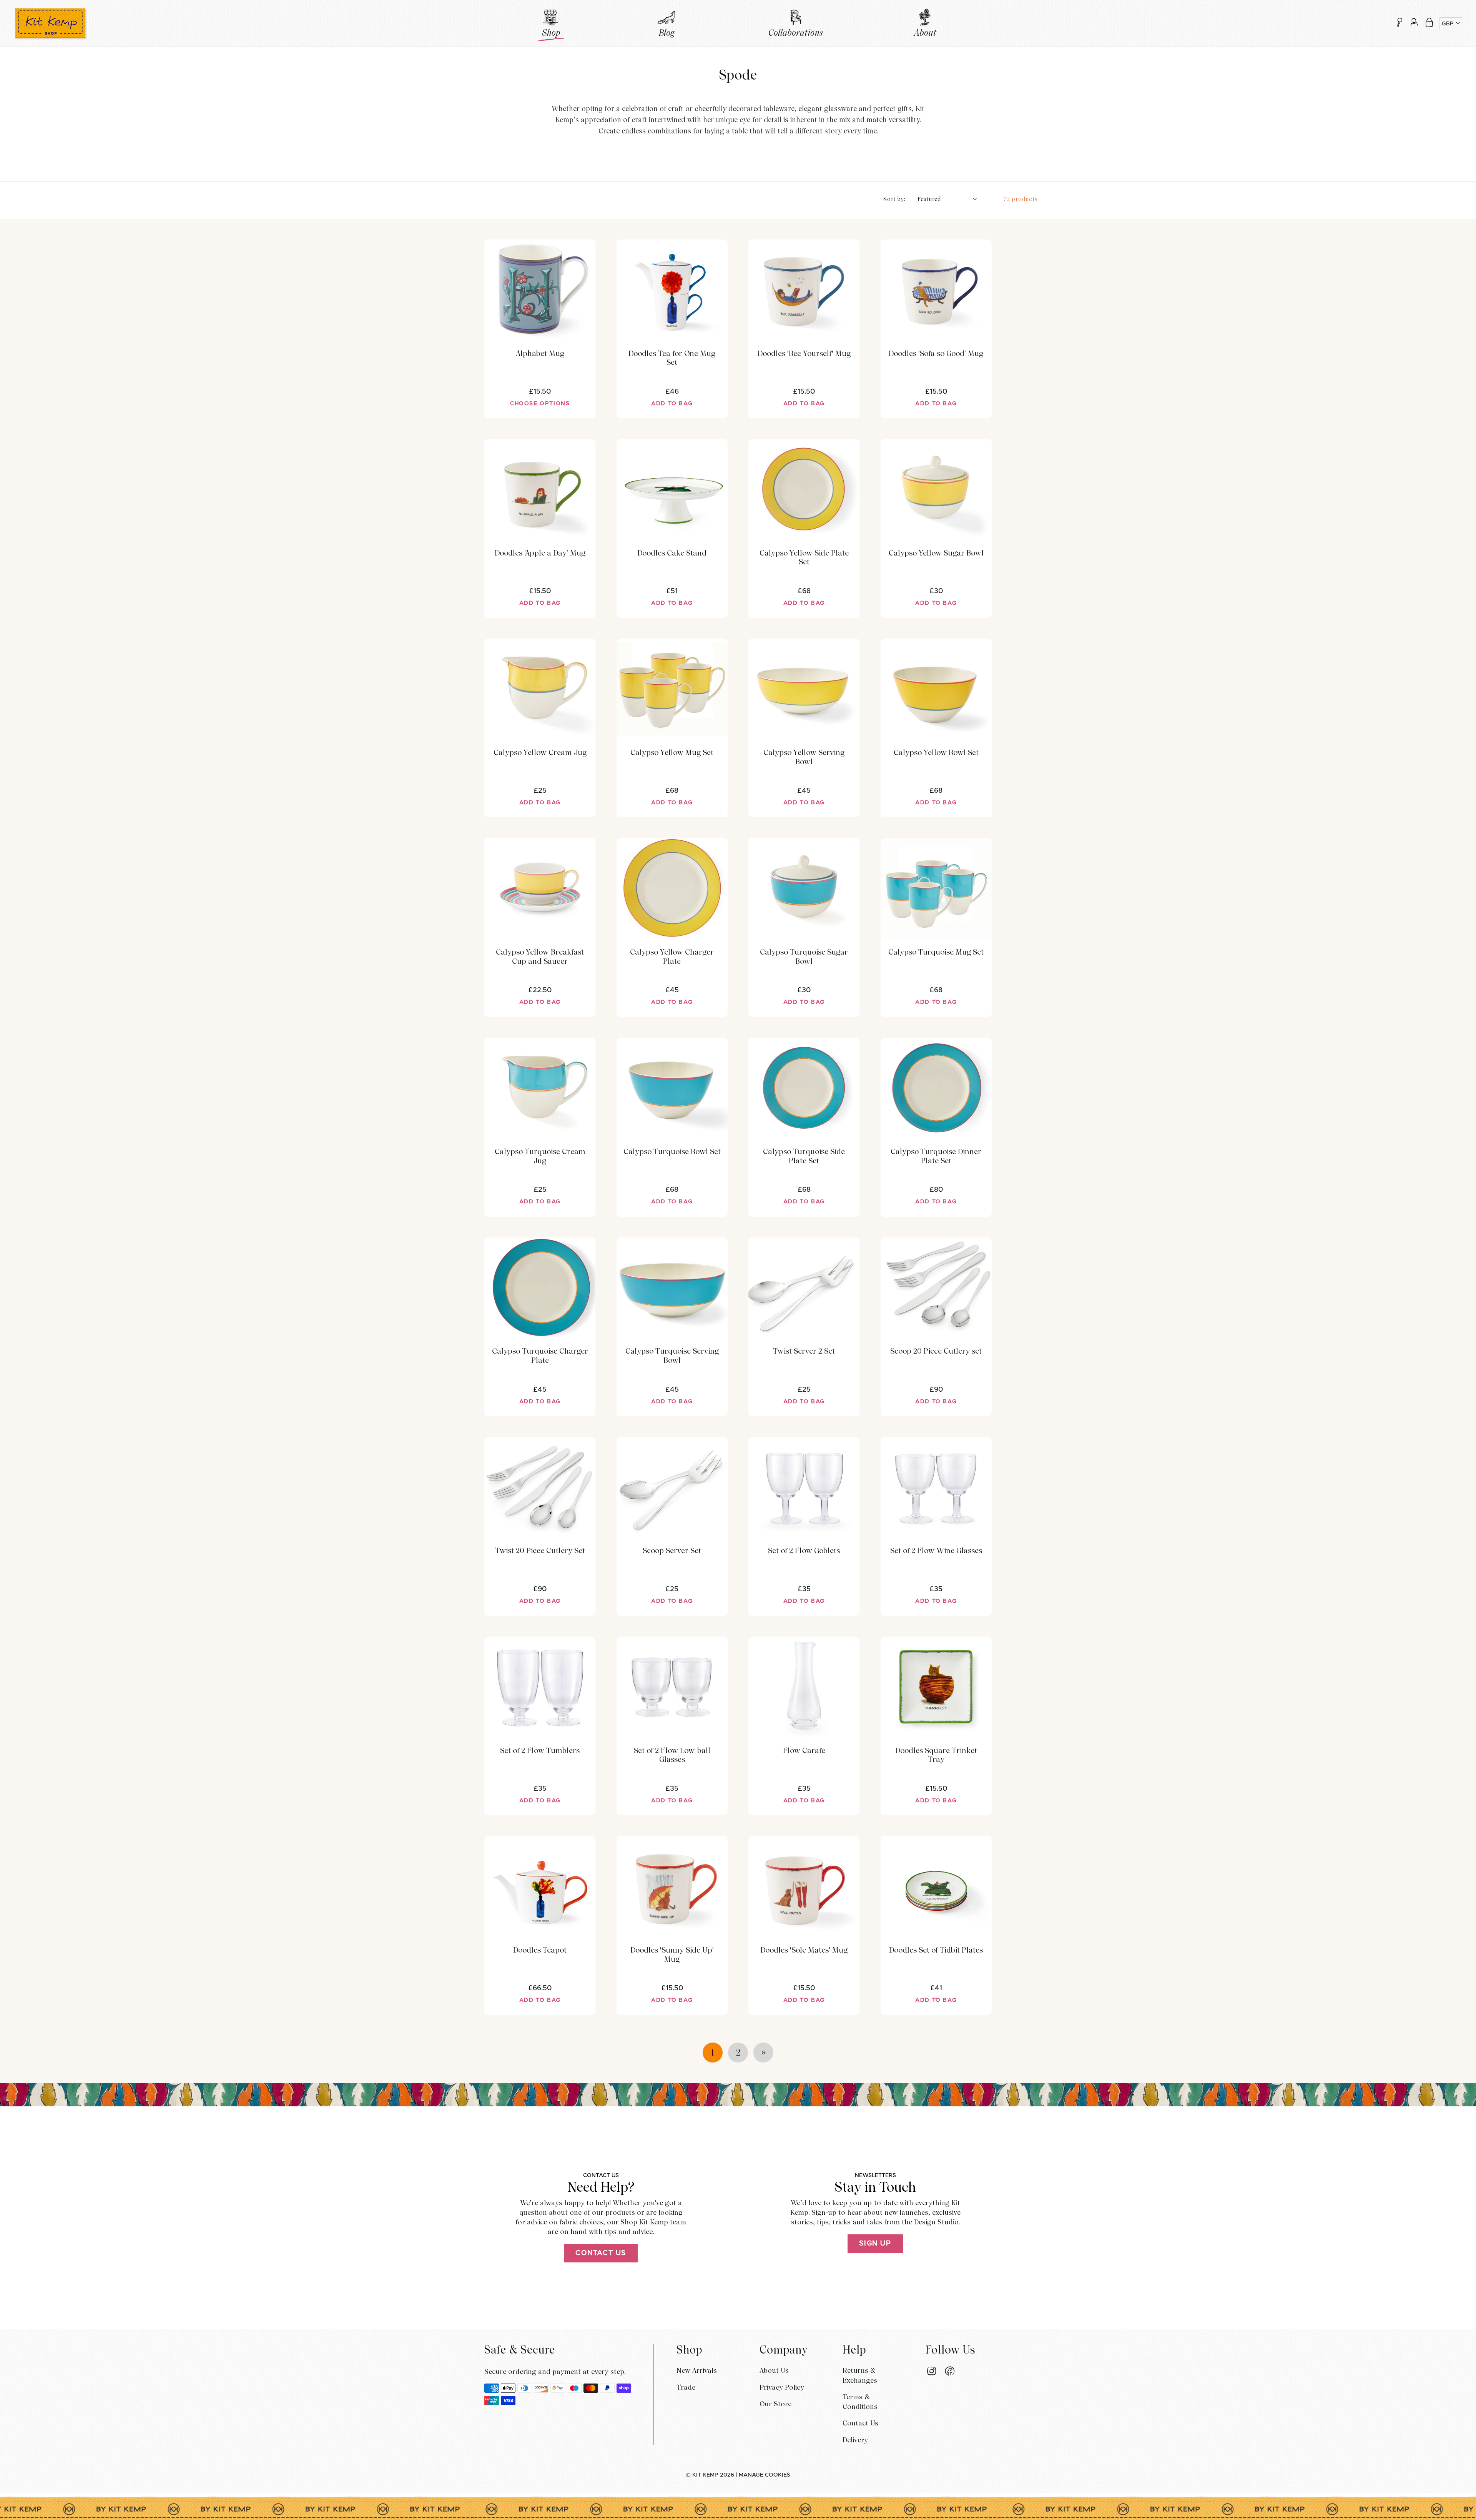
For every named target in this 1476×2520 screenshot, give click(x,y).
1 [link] (713, 2053)
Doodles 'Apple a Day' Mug (540, 553)
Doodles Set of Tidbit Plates (936, 1950)
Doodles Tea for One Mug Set (672, 358)
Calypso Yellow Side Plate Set (804, 558)
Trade (686, 2387)
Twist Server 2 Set (804, 1351)
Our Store (775, 2404)
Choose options (540, 404)
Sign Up (875, 2244)
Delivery (855, 2440)
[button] (1429, 22)
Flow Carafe (804, 1751)
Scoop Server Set (672, 1551)
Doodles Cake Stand (672, 553)
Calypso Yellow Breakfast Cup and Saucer (540, 957)
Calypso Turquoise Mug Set (936, 952)
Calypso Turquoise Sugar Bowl (804, 957)
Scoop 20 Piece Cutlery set (936, 1351)
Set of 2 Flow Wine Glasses (936, 1551)
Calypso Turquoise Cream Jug (540, 1156)
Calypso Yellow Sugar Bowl (936, 553)
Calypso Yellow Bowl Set (936, 753)
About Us (774, 2370)
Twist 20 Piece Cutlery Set (540, 1551)
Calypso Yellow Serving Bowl (804, 757)
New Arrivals (697, 2370)
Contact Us (601, 2253)
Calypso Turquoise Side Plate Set (804, 1156)
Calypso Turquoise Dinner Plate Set (936, 1156)
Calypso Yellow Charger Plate (672, 957)
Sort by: (894, 199)
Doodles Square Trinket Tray (936, 1755)
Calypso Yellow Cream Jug (540, 753)
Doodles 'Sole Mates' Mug (804, 1950)
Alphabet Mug (540, 353)
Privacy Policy (782, 2387)
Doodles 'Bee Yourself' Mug (804, 353)
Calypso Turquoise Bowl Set (672, 1152)
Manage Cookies (765, 2475)
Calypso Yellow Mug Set (672, 753)
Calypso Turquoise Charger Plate (540, 1356)
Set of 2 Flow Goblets (804, 1551)
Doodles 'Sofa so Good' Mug (936, 353)
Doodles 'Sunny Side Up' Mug (672, 1955)
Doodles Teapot (540, 1950)
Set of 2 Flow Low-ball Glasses (672, 1755)
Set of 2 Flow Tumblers (540, 1751)
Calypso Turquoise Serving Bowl (672, 1356)
